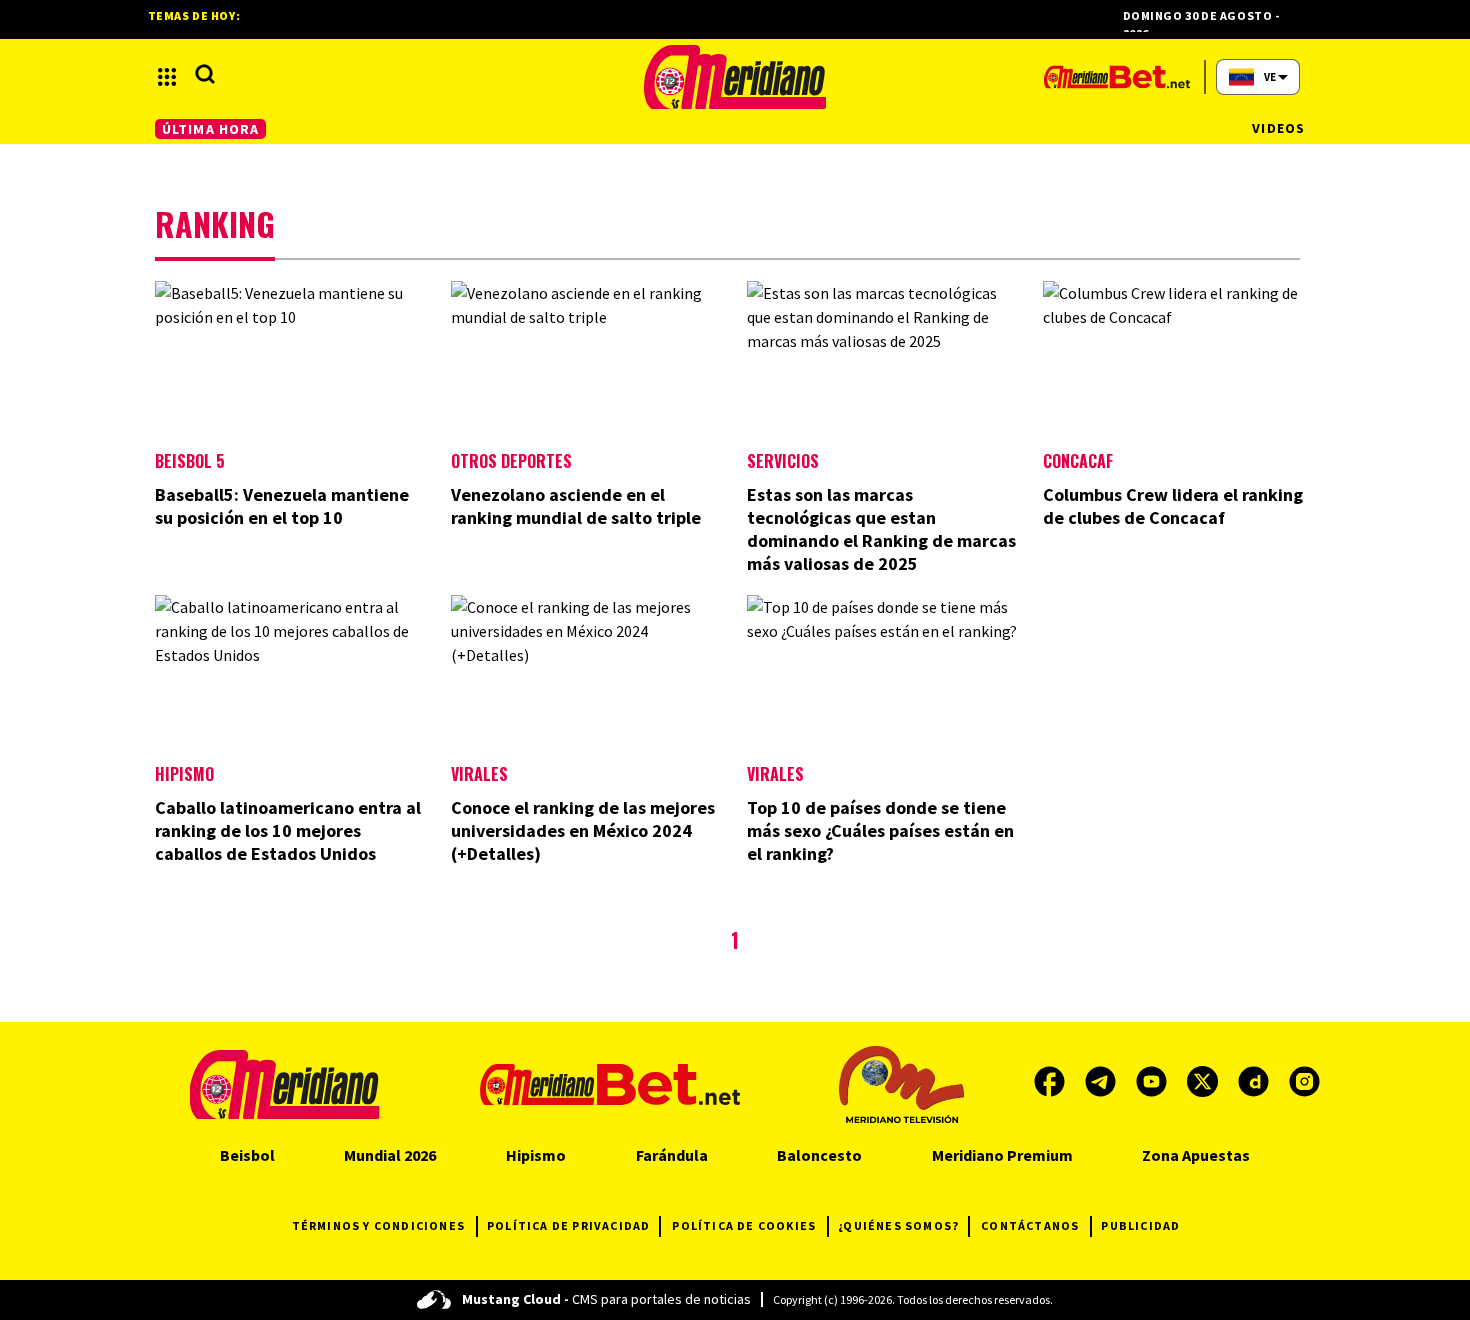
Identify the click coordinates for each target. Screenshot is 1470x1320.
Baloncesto (819, 1155)
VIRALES (775, 774)
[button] (167, 77)
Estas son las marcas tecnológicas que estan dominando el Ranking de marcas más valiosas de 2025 (881, 529)
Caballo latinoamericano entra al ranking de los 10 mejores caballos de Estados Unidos (288, 830)
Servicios (783, 461)
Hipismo (184, 774)
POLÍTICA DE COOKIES (744, 1225)
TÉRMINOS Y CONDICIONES (378, 1225)
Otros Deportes (511, 461)
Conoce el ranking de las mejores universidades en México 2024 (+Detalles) (583, 830)
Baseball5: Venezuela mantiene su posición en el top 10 (282, 506)
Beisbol (247, 1155)
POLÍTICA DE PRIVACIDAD (568, 1225)
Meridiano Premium (1002, 1155)
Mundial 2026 (390, 1155)
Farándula (672, 1155)
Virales (479, 774)
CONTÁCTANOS (1030, 1225)
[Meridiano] (735, 77)
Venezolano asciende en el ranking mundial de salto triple (576, 506)
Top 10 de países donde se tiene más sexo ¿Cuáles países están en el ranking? (880, 830)
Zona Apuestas (1196, 1155)
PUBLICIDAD (1140, 1225)
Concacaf (1078, 461)
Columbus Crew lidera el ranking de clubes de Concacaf (1173, 506)
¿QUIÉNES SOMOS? (898, 1225)
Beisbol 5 (190, 461)
